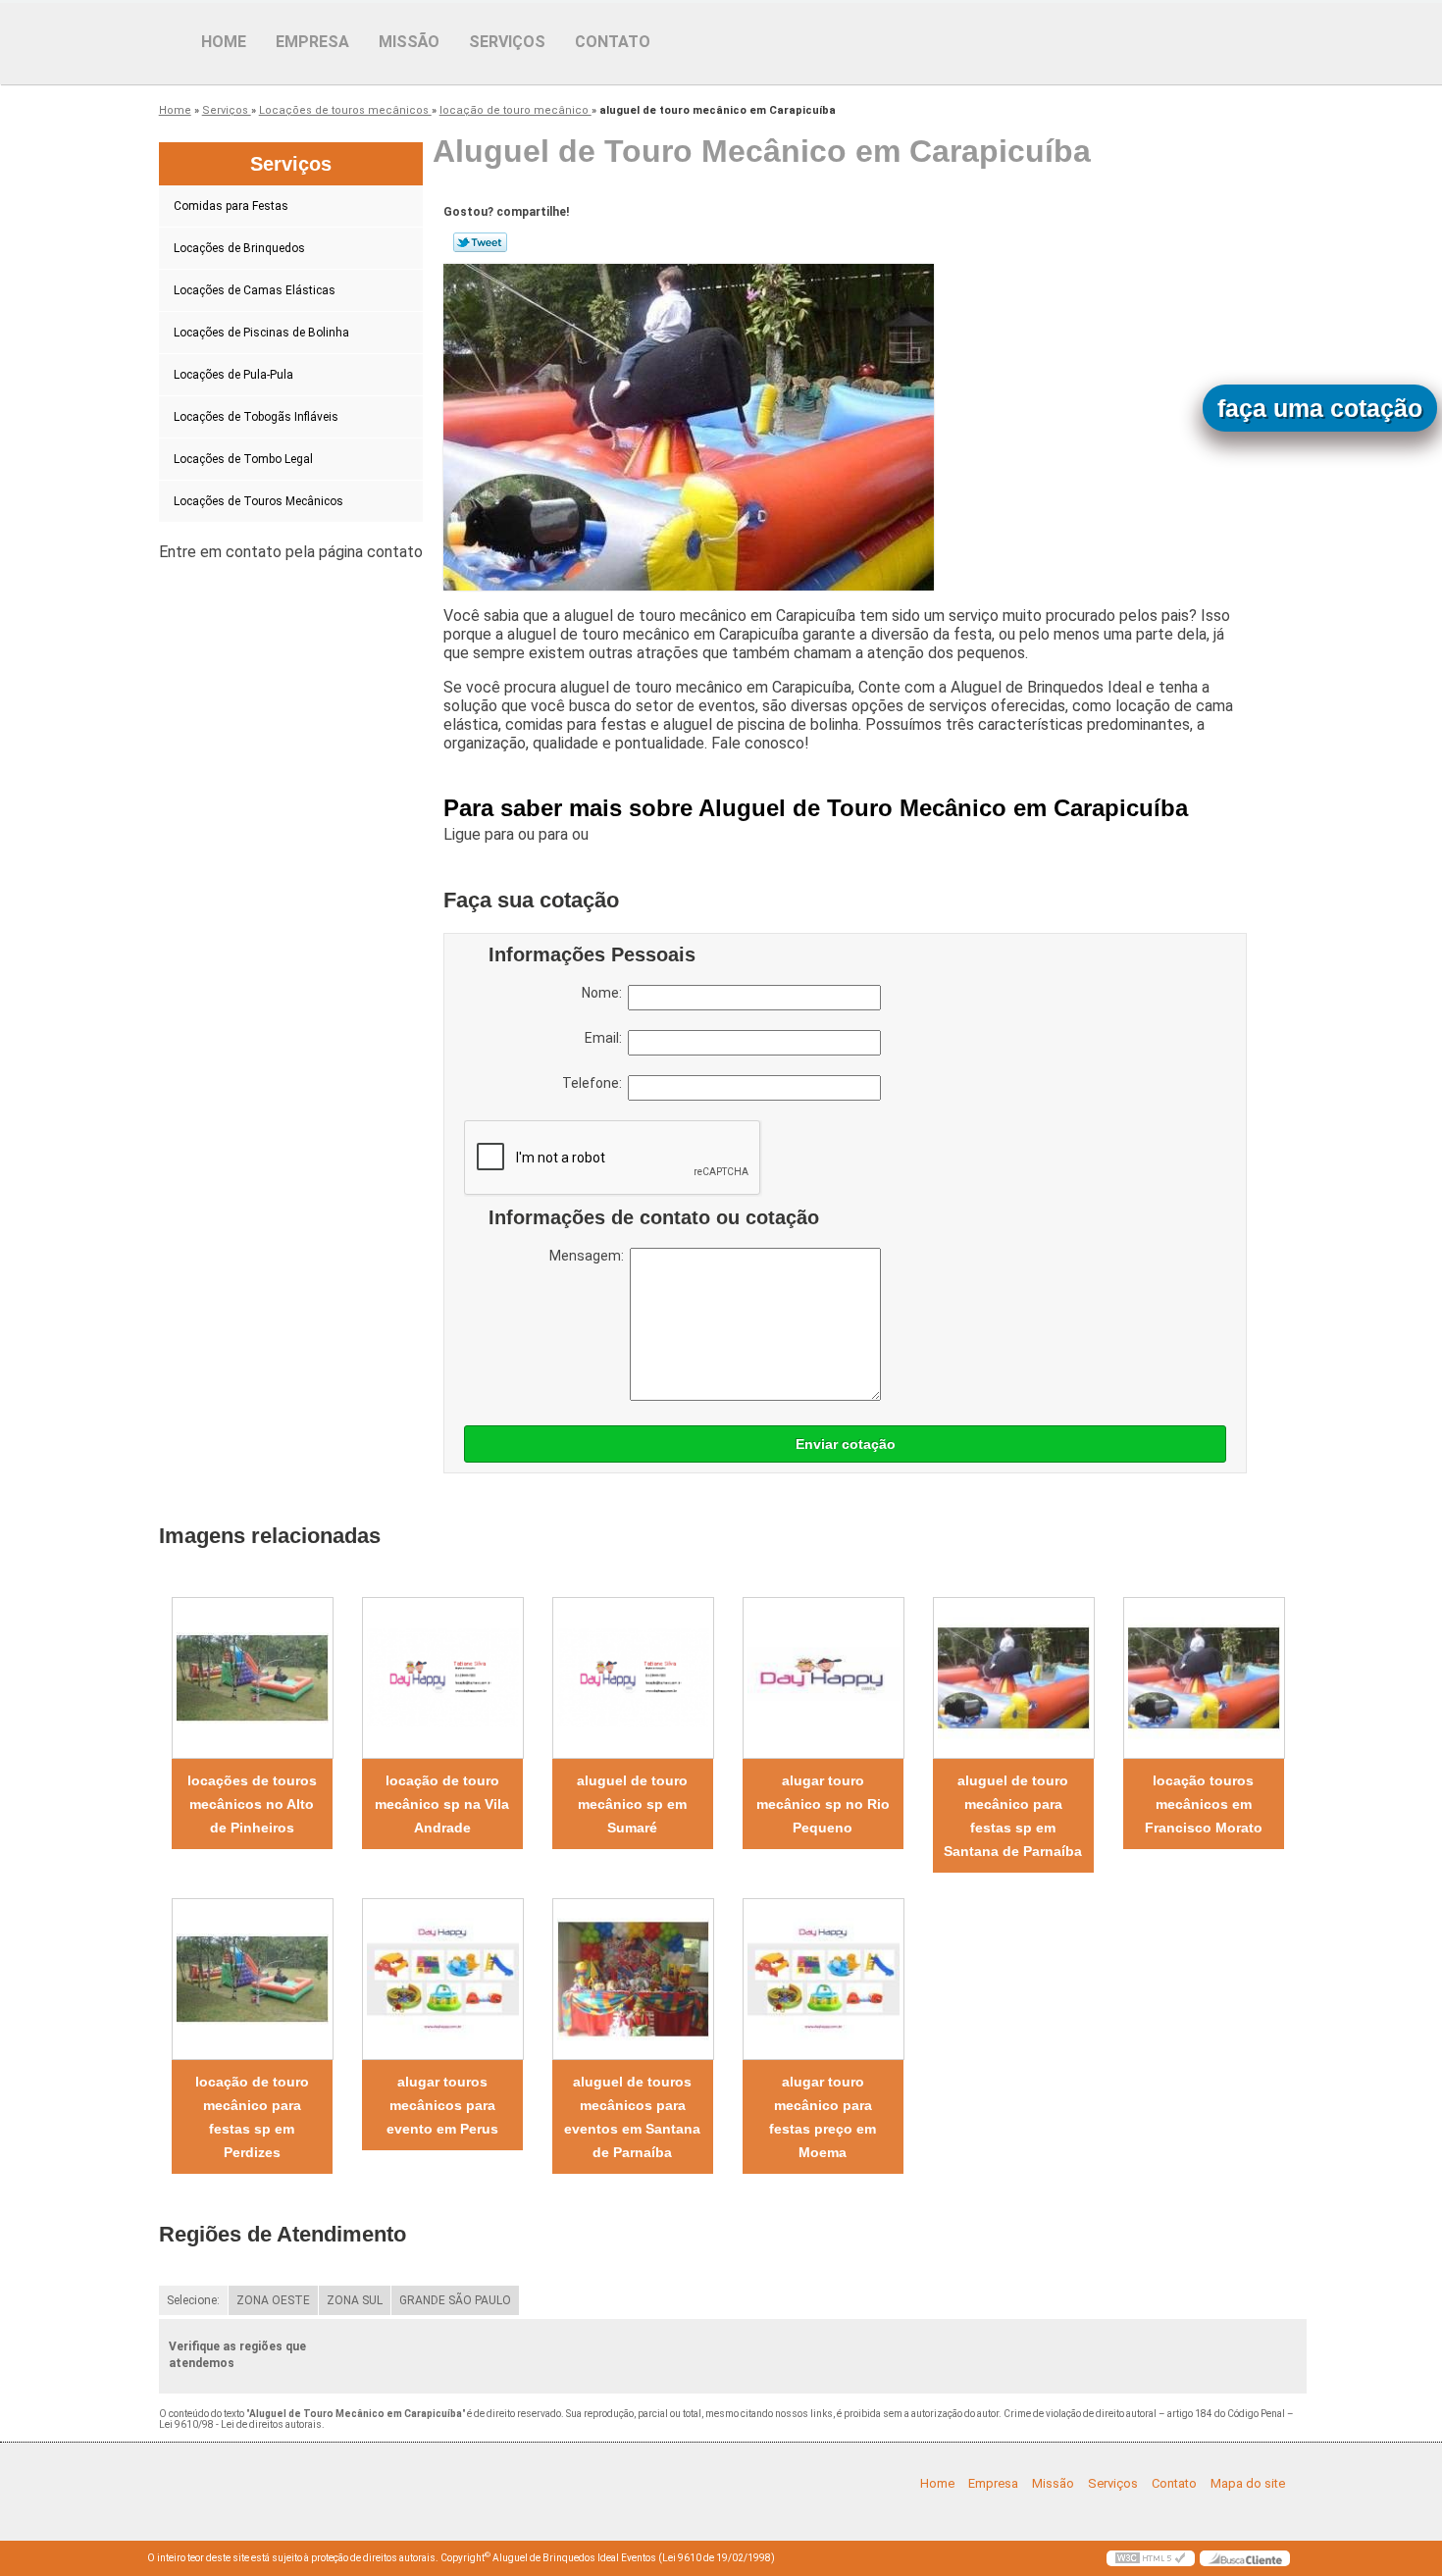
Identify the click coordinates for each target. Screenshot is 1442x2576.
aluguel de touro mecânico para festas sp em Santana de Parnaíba (1013, 1816)
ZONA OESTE (273, 2300)
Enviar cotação (846, 1444)
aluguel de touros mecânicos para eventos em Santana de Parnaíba (632, 2117)
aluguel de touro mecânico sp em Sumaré (632, 1804)
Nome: (605, 993)
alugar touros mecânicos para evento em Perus (442, 2105)
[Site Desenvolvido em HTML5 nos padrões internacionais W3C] (1151, 2558)
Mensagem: (590, 1256)
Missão (409, 42)
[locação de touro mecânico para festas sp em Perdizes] (252, 1979)
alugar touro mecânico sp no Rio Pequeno (823, 1804)
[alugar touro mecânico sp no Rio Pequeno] (823, 1678)
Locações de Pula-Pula (233, 375)
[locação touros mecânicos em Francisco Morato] (1204, 1678)
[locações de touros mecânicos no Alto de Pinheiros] (252, 1678)
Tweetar (480, 242)
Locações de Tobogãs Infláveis (256, 417)
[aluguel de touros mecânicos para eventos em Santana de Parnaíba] (633, 1979)
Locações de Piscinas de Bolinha (261, 333)
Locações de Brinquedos (239, 248)
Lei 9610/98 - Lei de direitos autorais (240, 2424)
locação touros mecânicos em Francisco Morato (1204, 1804)
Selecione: (193, 2300)
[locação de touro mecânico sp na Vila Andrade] (442, 1678)
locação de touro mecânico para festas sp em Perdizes (252, 2117)
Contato (613, 42)
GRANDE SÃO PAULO (455, 2300)
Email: (606, 1038)
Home (224, 42)
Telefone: (595, 1083)
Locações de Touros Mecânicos (258, 501)
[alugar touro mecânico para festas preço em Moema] (823, 1979)
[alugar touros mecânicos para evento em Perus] (442, 1979)
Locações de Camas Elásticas (255, 290)
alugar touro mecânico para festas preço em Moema (823, 2117)
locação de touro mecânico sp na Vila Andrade (442, 1804)
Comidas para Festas (231, 206)
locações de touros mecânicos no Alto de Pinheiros (252, 1804)
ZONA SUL (355, 2300)
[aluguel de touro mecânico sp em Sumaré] (633, 1678)
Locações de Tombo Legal (243, 459)
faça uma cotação (1320, 408)
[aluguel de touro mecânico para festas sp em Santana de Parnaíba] (1013, 1678)
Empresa (312, 42)
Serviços (507, 42)
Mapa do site (1248, 2483)
